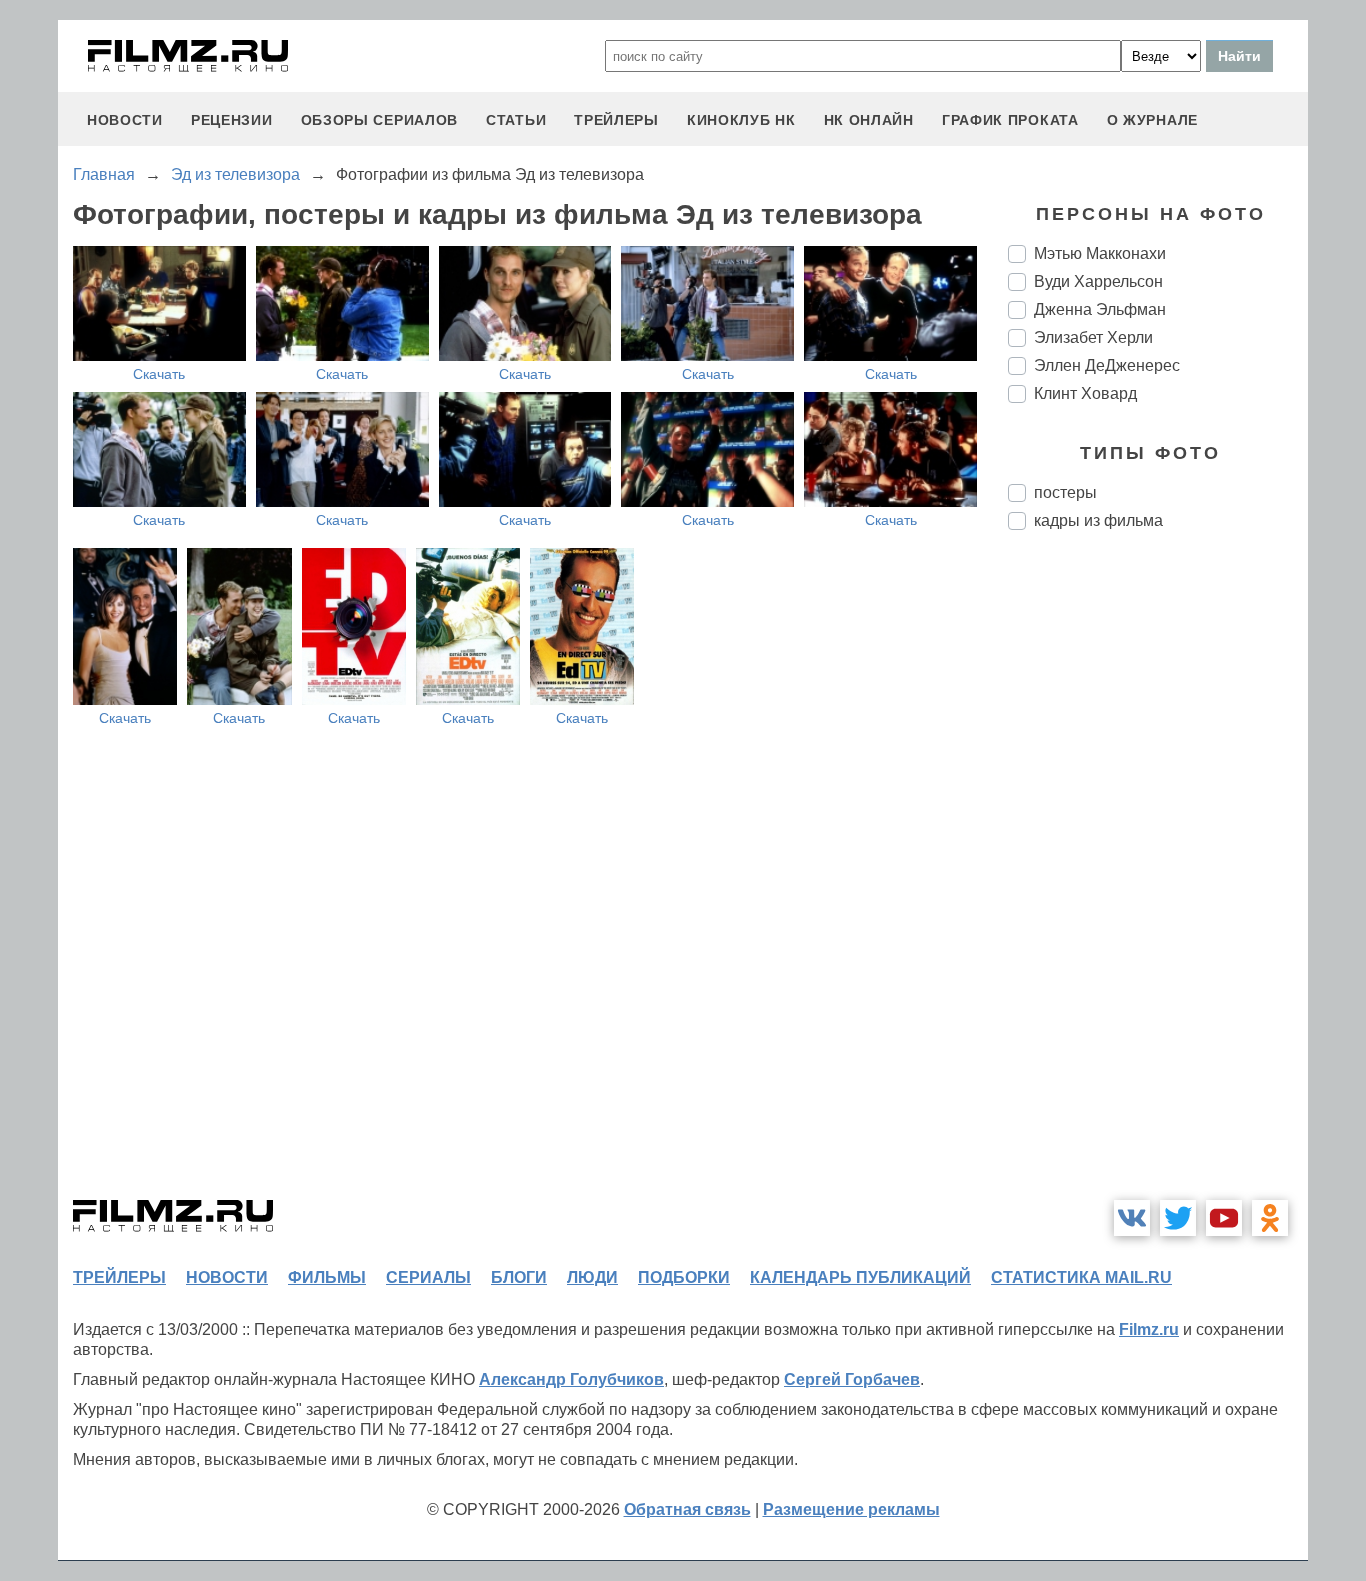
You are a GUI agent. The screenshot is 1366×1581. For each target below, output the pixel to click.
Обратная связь (687, 1509)
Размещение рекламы (851, 1509)
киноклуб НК (741, 120)
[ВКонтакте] (1132, 1218)
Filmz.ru (1149, 1329)
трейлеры (616, 120)
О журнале (1152, 120)
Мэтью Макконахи (1100, 253)
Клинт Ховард (1085, 393)
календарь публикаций (860, 1277)
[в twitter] (1178, 1218)
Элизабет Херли (1093, 337)
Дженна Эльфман (1100, 309)
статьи (516, 120)
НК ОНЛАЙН (869, 120)
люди (592, 1277)
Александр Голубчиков (571, 1379)
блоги (519, 1277)
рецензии (232, 120)
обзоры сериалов (380, 120)
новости (125, 120)
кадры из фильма (1098, 520)
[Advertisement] (1158, 880)
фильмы (327, 1277)
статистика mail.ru (1081, 1277)
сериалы (428, 1277)
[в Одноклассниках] (1270, 1218)
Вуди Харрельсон (1098, 281)
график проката (1010, 120)
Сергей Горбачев (852, 1379)
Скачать (159, 374)
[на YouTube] (1224, 1218)
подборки (684, 1277)
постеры (1065, 492)
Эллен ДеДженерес (1107, 365)
